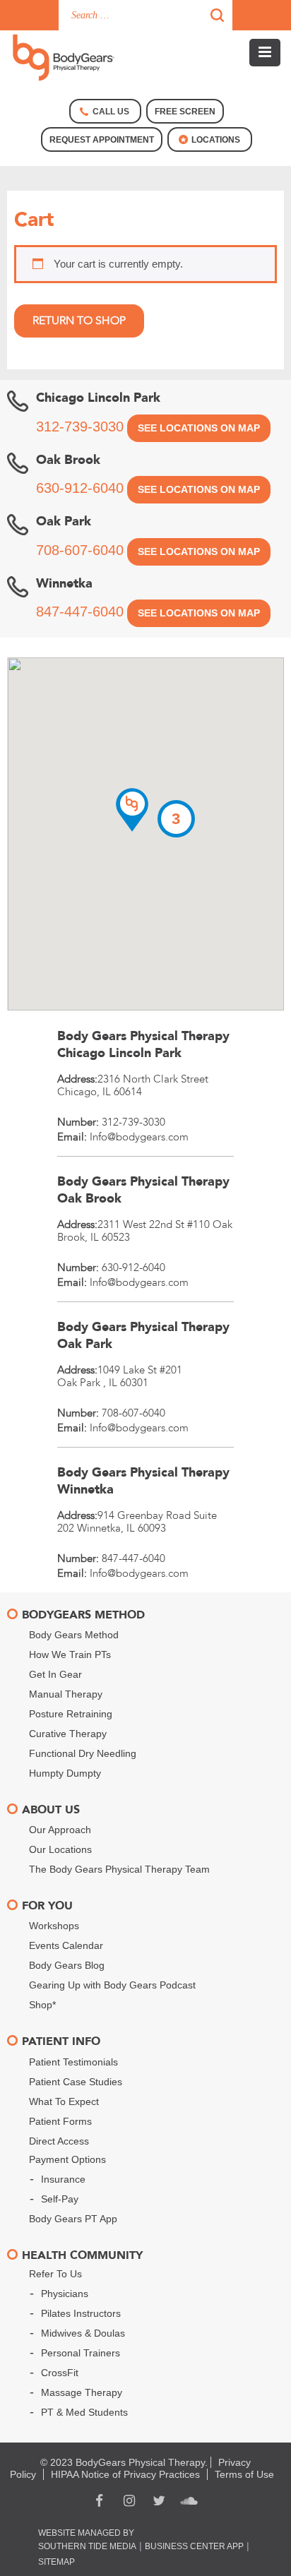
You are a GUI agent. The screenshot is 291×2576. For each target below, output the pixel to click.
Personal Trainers (81, 2353)
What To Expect (64, 2101)
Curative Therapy (68, 1734)
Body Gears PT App (73, 2219)
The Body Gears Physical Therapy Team (119, 1869)
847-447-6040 (80, 612)
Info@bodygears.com (139, 1137)
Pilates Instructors (81, 2313)
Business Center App (194, 2546)
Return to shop (79, 321)
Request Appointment (102, 140)
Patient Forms (60, 2121)
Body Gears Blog (67, 1965)
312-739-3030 (80, 427)
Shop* (42, 2005)
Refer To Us (55, 2274)
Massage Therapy (82, 2392)
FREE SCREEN (185, 112)
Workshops (54, 1926)
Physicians (65, 2294)
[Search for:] (145, 15)
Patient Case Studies (76, 2082)
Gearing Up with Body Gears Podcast (112, 1985)
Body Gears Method (74, 1635)
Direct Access (59, 2141)
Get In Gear (55, 1674)
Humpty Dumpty (65, 1773)
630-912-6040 (80, 488)
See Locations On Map (199, 428)
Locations (216, 140)
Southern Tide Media (87, 2546)
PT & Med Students (84, 2412)
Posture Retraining (71, 1714)
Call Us (111, 112)
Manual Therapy (66, 1694)
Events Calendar (66, 1945)
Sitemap (57, 2562)
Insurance (63, 2179)
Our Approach (60, 1830)
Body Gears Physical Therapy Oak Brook (143, 1190)
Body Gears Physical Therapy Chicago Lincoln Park (143, 1045)
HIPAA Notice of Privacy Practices (125, 2474)
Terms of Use (244, 2474)
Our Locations (60, 1849)
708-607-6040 (80, 550)
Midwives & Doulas (83, 2333)
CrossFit (60, 2373)
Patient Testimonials (73, 2062)
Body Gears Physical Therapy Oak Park (143, 1336)
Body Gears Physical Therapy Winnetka (143, 1481)
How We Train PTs (70, 1654)
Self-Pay (60, 2199)
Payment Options (67, 2159)
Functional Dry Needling (83, 1753)
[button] (132, 810)
